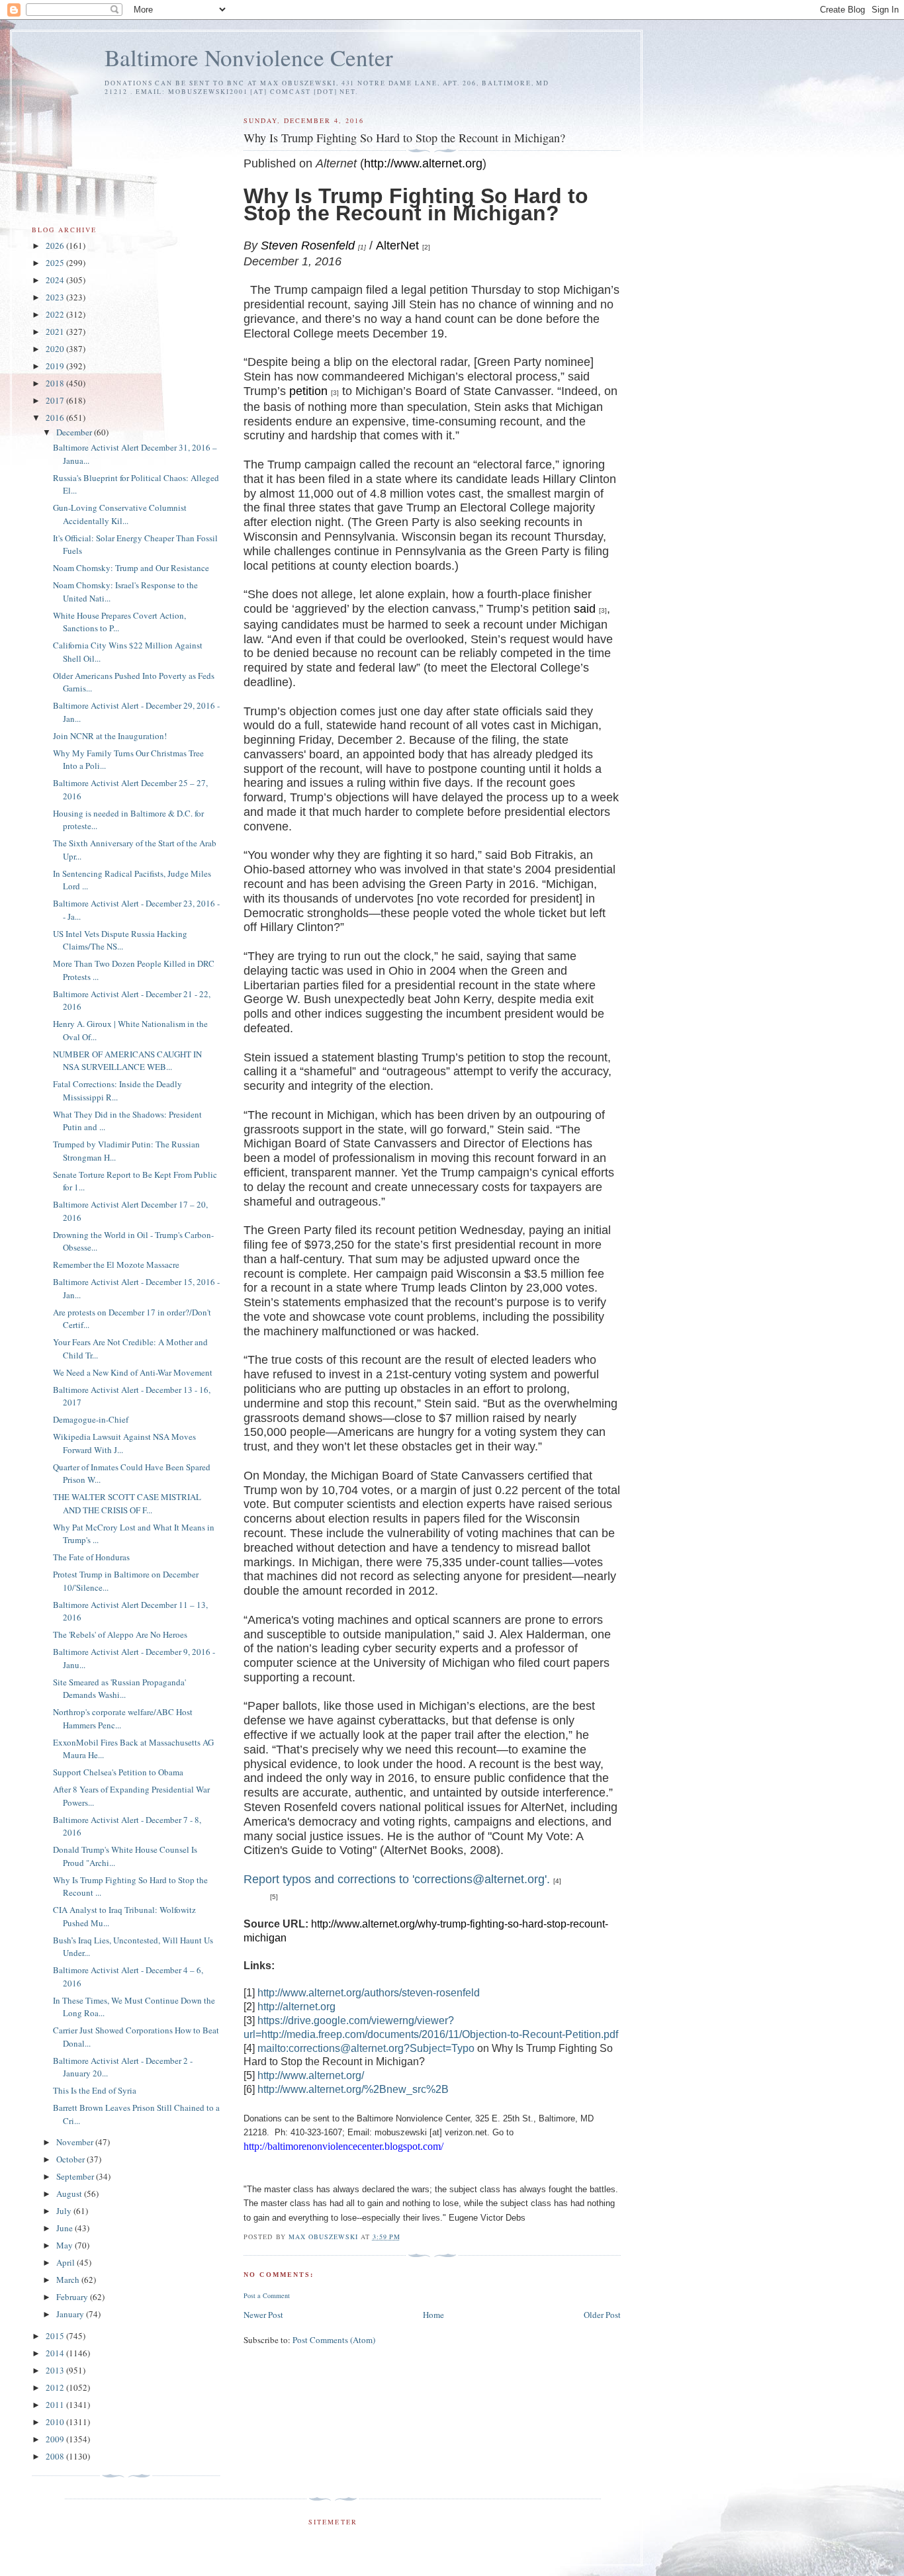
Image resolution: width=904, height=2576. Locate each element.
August (70, 2194)
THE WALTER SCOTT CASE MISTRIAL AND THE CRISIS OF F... (127, 1503)
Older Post (602, 2315)
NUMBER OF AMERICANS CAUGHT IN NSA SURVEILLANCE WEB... (127, 1061)
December (75, 432)
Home (433, 2315)
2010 (56, 2422)
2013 (56, 2370)
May (66, 2245)
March (69, 2280)
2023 (56, 297)
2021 (56, 332)
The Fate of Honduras (91, 1557)
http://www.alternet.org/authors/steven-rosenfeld (369, 1993)
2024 (56, 280)
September (76, 2176)
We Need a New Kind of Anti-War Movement (133, 1372)
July (65, 2211)
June (66, 2228)
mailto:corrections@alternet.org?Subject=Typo (366, 2048)
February (73, 2297)
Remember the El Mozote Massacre (116, 1265)
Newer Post (263, 2315)
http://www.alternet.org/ (311, 2075)
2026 (56, 245)
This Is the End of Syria (95, 2090)
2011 (56, 2405)
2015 (56, 2336)
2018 (56, 383)
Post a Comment (267, 2295)
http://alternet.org (296, 2007)
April (67, 2262)
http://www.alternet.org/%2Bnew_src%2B (353, 2089)
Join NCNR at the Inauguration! (110, 736)
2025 (56, 263)
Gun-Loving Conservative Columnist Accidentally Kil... (120, 514)
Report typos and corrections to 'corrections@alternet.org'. (397, 1879)
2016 (56, 418)
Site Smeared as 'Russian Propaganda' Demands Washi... (119, 1689)
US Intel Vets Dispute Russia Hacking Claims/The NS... (120, 940)
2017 (56, 400)
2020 (56, 349)
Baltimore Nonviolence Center (249, 57)
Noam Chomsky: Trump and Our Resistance (131, 568)
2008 (56, 2456)
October (71, 2159)
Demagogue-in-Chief (91, 1419)
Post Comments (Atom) (334, 2340)
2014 (56, 2353)
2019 (56, 366)
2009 (56, 2439)
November (76, 2142)
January (71, 2314)
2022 (56, 314)
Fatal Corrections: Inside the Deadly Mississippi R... (117, 1090)
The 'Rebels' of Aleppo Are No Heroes (120, 1634)
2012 (56, 2387)
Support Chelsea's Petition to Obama (118, 1772)
